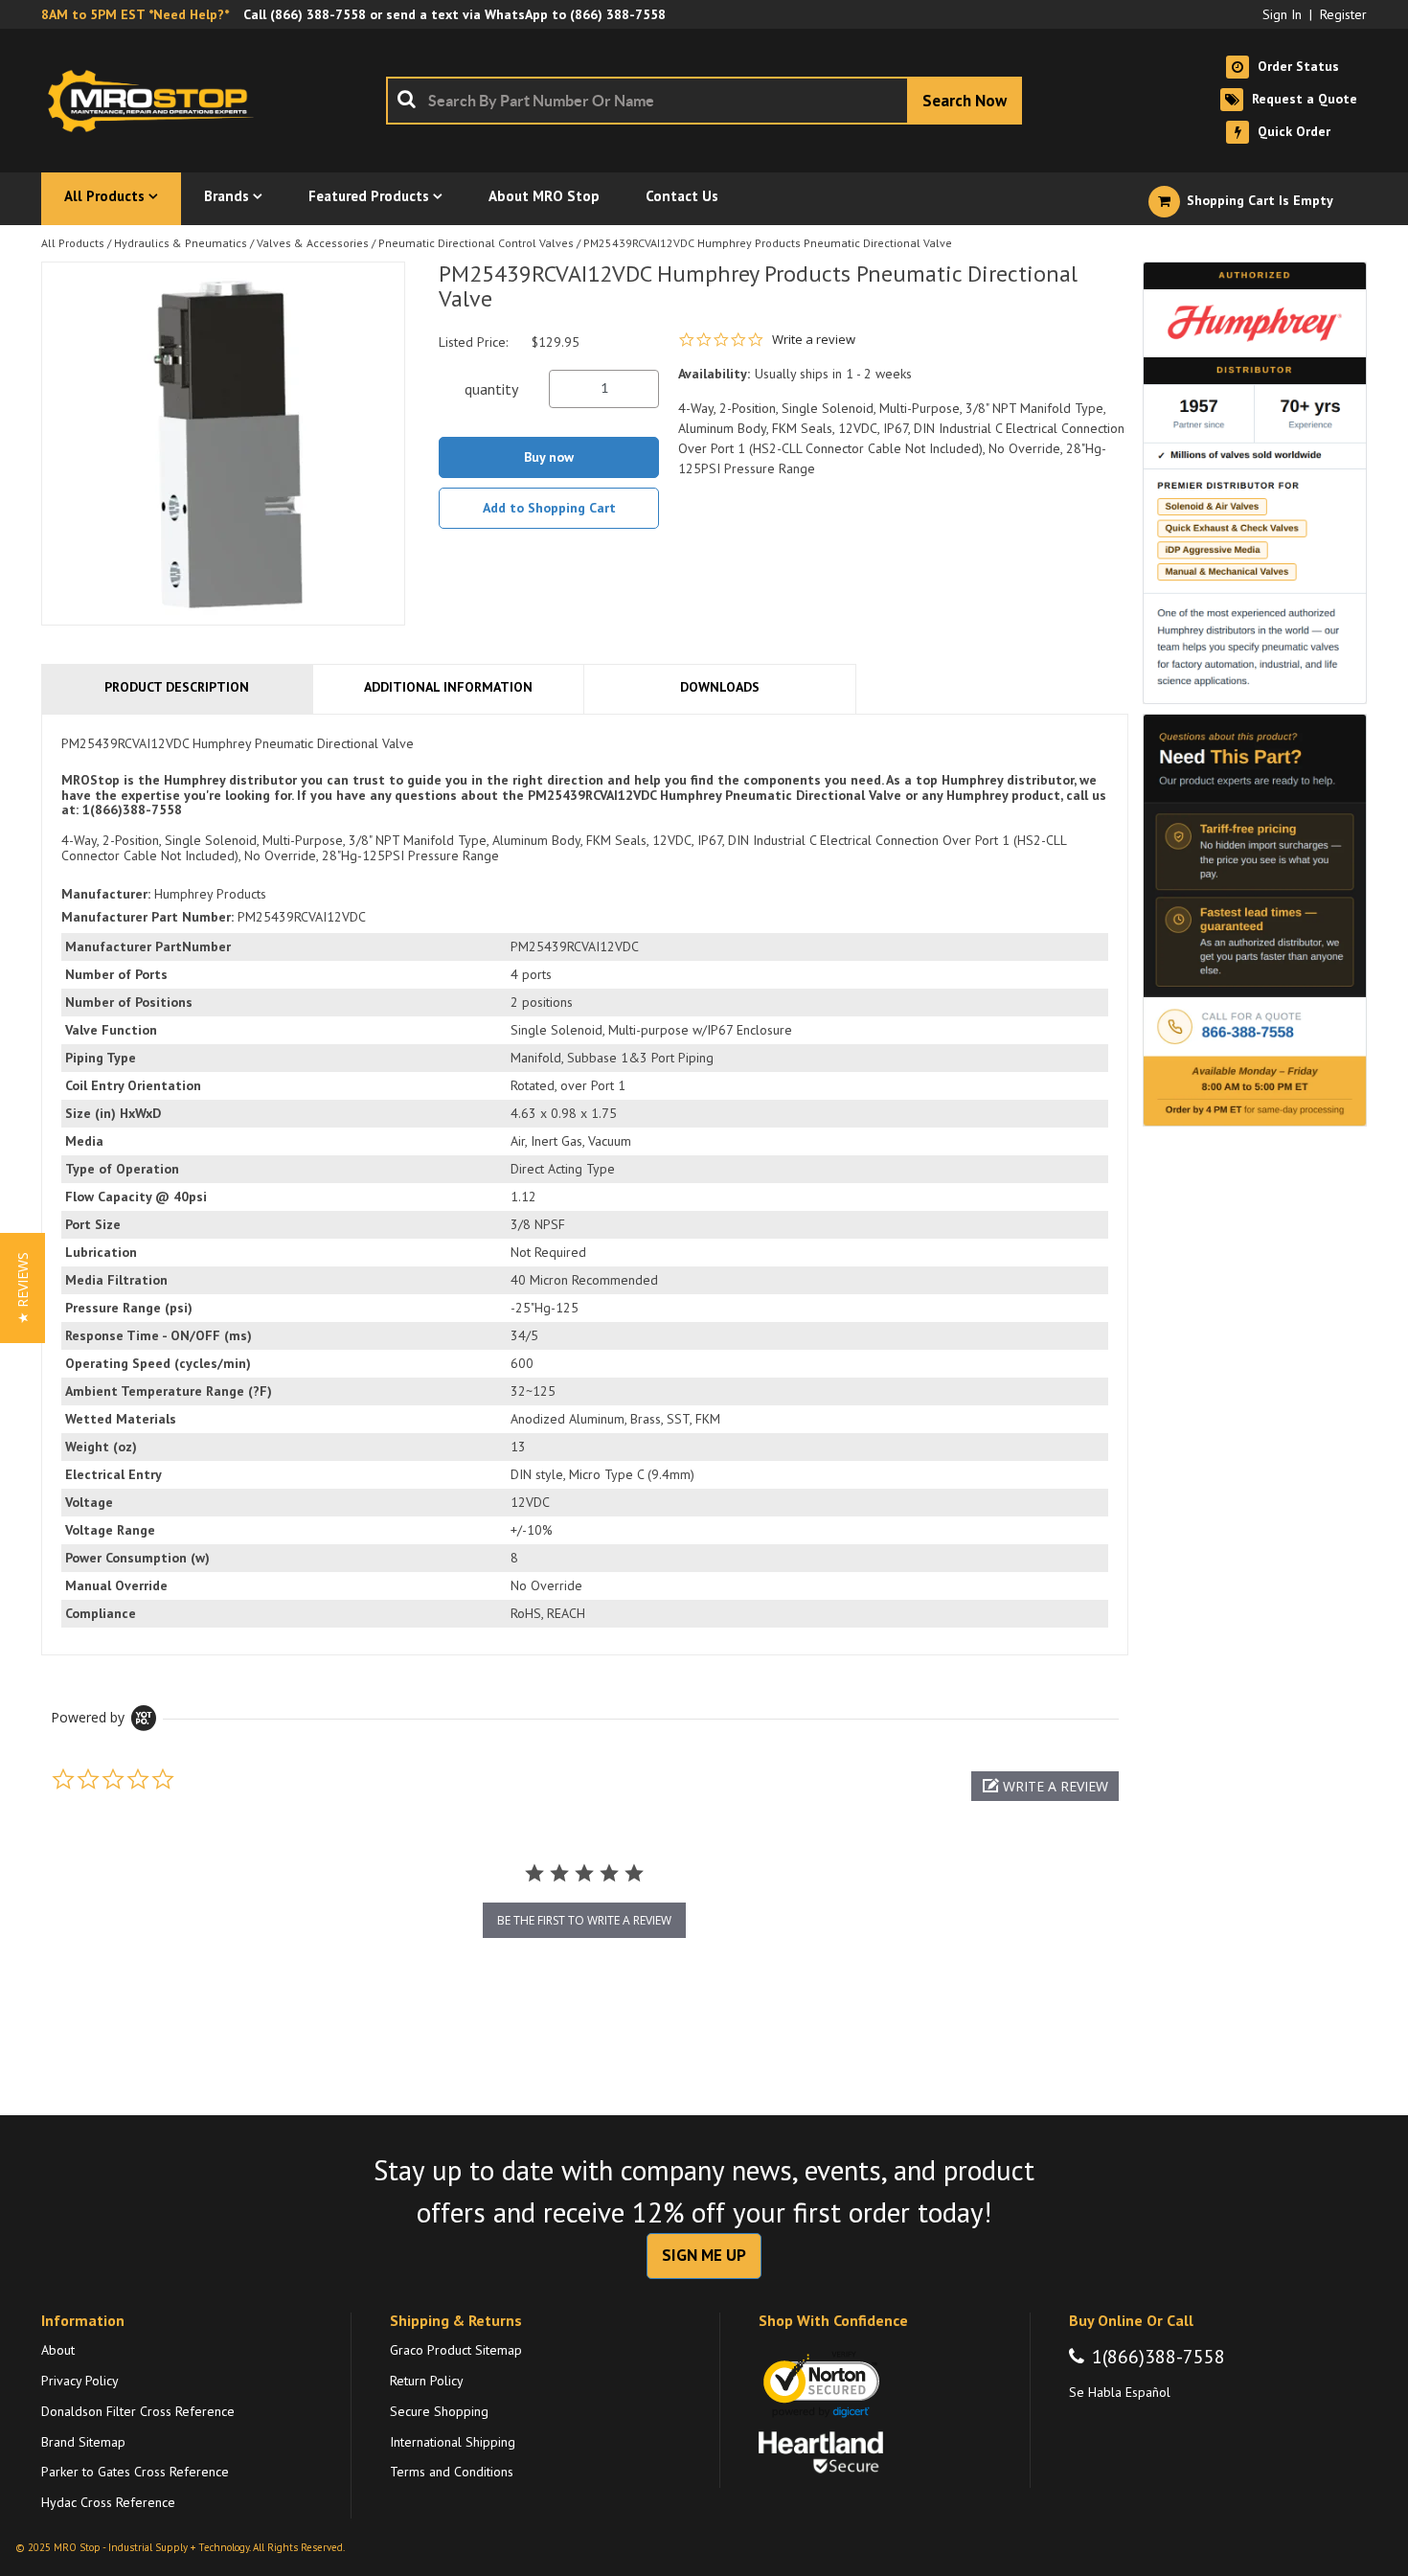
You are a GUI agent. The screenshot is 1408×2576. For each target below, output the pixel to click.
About (58, 2350)
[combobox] (704, 101)
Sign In (1282, 14)
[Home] (156, 101)
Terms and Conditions (452, 2472)
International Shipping (453, 2442)
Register (1343, 14)
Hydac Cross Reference (108, 2502)
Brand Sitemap (83, 2442)
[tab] (585, 1185)
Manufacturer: (106, 894)
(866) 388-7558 (318, 14)
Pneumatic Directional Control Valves (476, 243)
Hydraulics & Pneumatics (181, 243)
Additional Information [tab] (448, 687)
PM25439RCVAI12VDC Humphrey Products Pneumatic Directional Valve (768, 243)
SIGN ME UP (704, 2255)
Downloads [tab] (720, 687)
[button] (1045, 1786)
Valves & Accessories (313, 243)
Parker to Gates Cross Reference (135, 2472)
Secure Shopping (439, 2411)
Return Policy (427, 2381)
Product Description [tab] (177, 687)
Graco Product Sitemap (456, 2350)
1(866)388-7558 (1158, 2357)
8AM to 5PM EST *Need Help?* (135, 14)
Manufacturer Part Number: (148, 917)
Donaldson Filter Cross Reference (138, 2411)
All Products (73, 243)
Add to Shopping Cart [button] (549, 508)
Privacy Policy (80, 2381)
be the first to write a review (584, 1920)
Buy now (549, 457)
